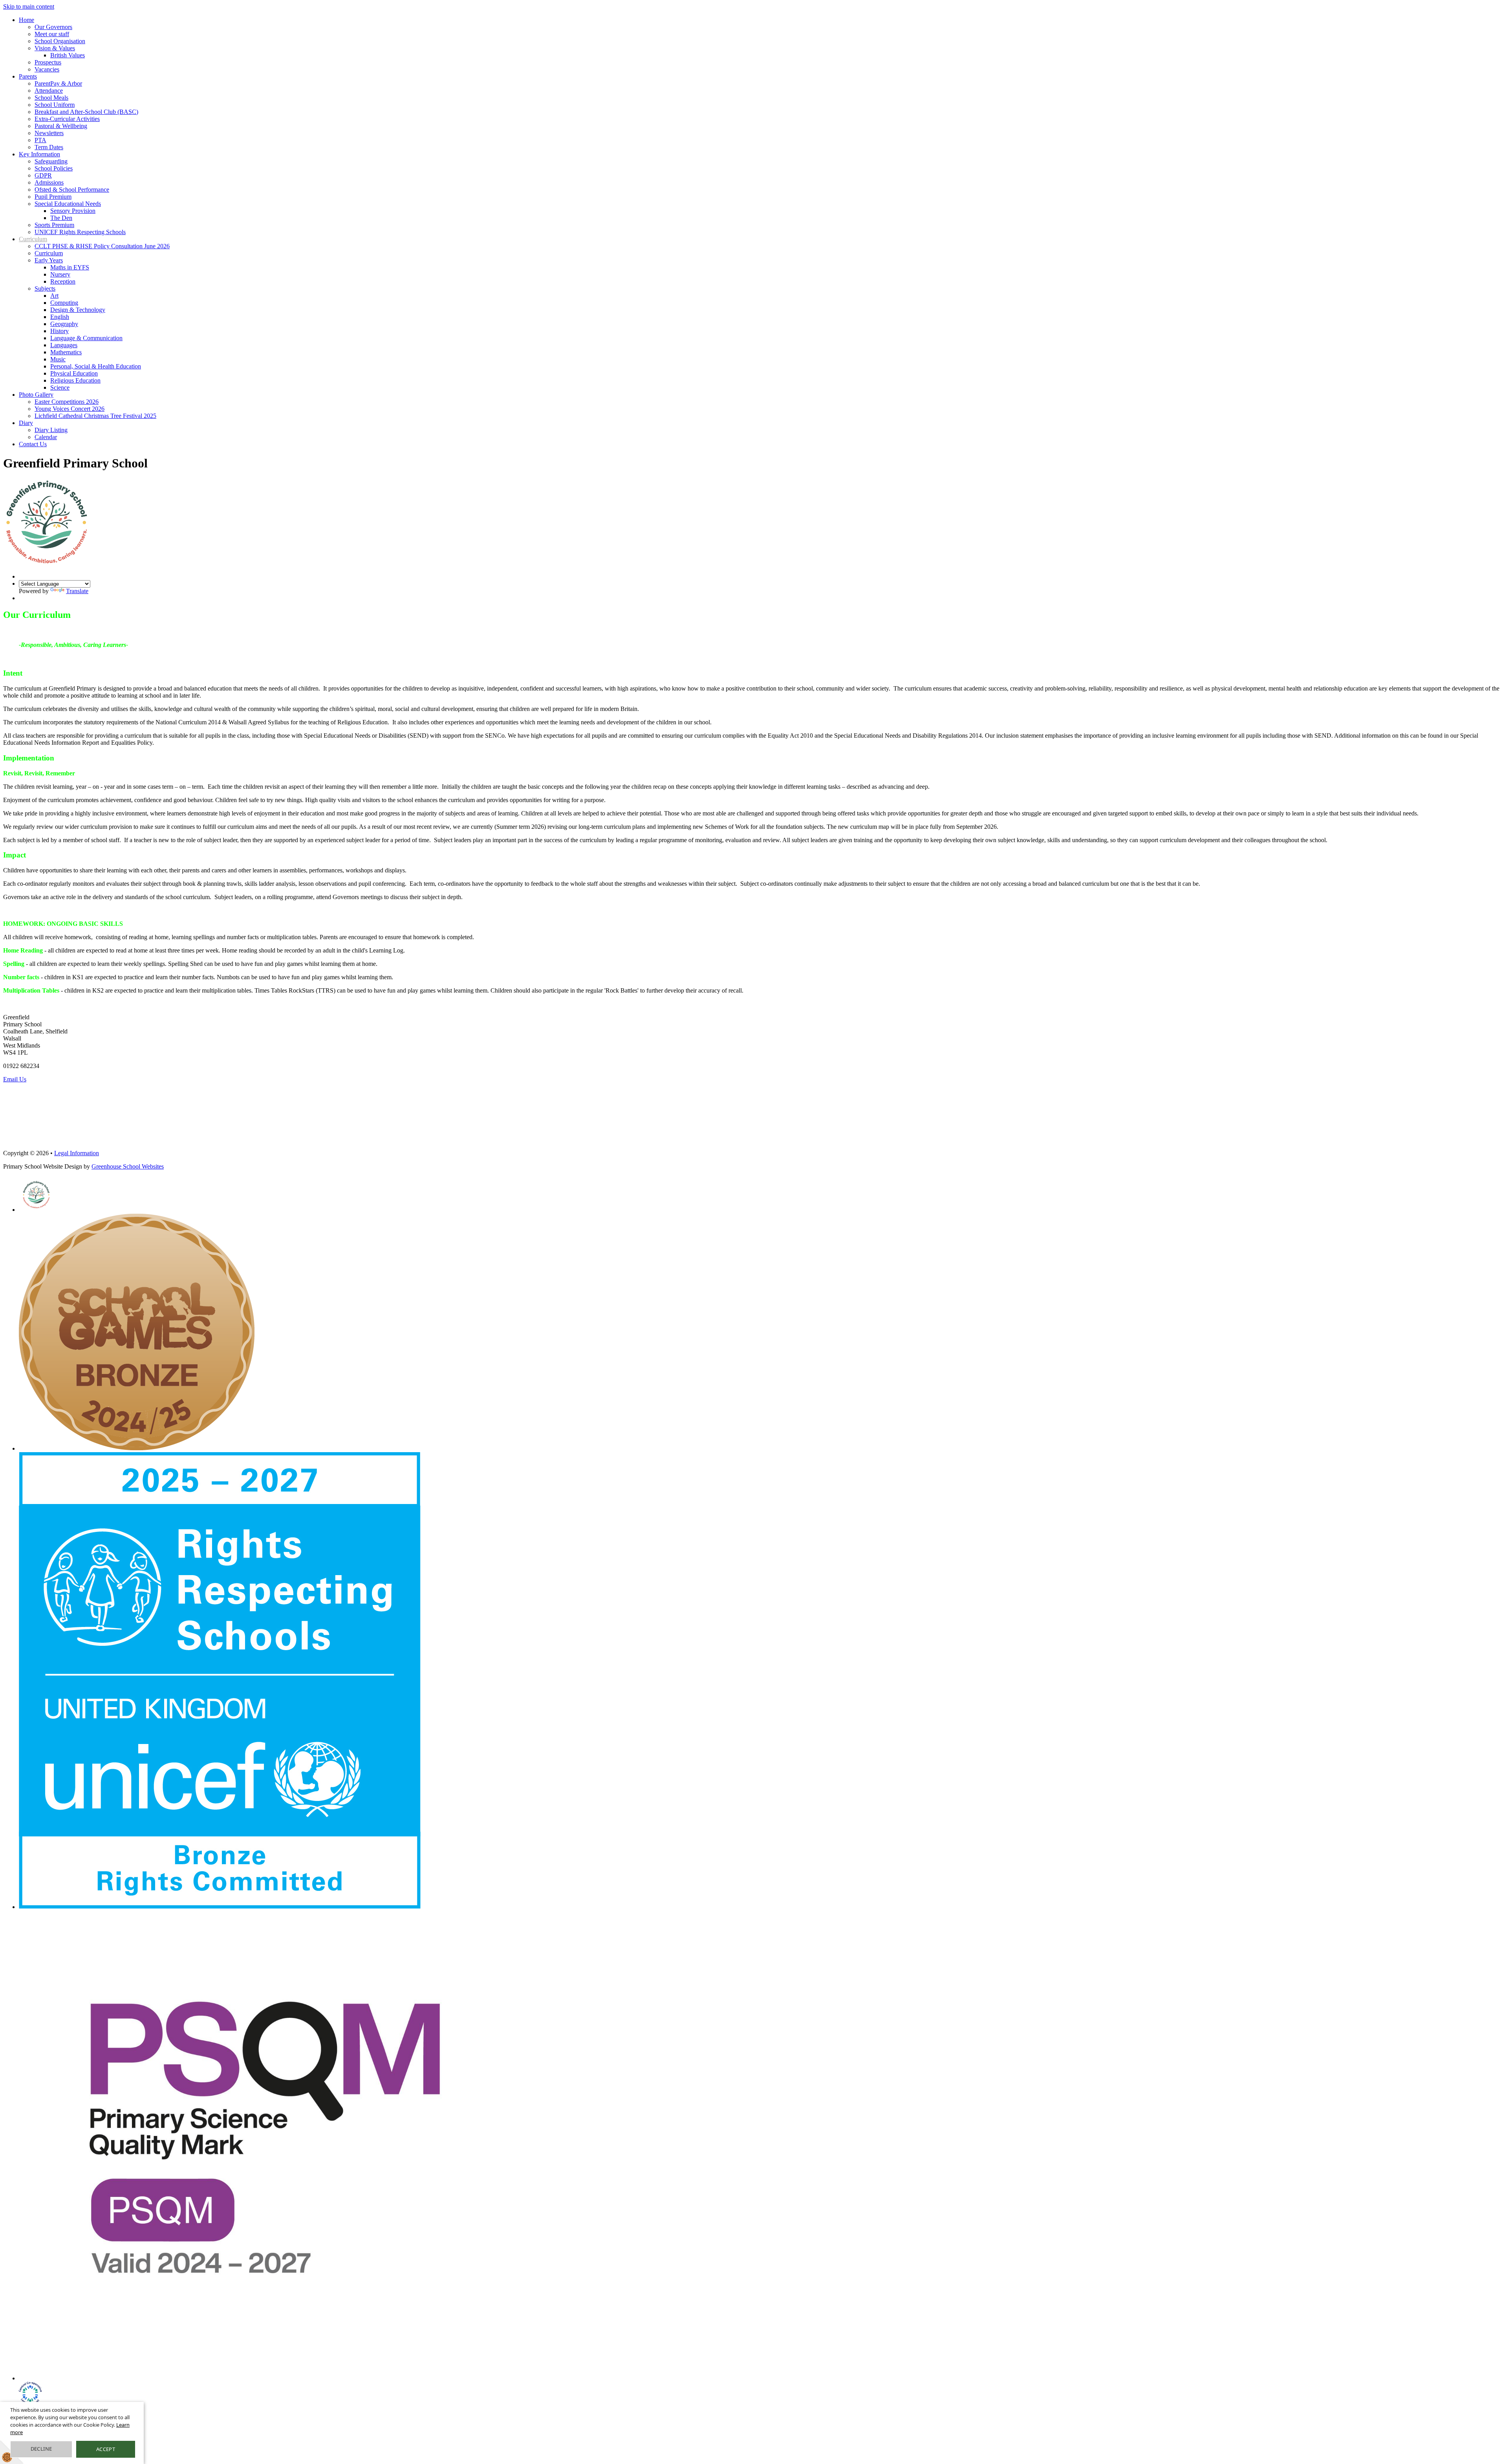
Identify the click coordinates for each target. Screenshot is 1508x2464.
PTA (40, 140)
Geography (64, 324)
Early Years (49, 260)
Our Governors (53, 27)
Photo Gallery (36, 395)
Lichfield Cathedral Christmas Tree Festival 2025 (95, 416)
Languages (64, 345)
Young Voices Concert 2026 (70, 409)
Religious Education (75, 380)
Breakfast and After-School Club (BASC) (86, 112)
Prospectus (48, 62)
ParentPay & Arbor (58, 83)
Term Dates (49, 147)
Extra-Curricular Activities (67, 119)
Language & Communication (86, 338)
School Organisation (60, 41)
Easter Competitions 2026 (67, 402)
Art (54, 296)
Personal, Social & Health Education (96, 366)
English (60, 317)
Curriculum (33, 239)
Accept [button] (106, 2449)
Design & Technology (78, 310)
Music (58, 359)
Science (60, 387)
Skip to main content (29, 6)
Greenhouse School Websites (128, 1166)
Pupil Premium (53, 197)
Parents (28, 76)
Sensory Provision (73, 211)
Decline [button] (41, 2449)
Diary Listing (51, 430)
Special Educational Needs (68, 204)
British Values (68, 55)
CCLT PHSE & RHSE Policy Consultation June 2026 (102, 246)
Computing (64, 303)
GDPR (43, 175)
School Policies (54, 168)
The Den (61, 218)
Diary (26, 423)
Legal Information (77, 1153)
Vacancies (47, 69)
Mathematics (66, 352)
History (59, 331)
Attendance (49, 91)
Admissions (49, 182)
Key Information (39, 154)
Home (27, 20)
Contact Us (33, 444)
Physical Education (74, 373)
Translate (77, 591)
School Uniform (55, 105)
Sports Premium (54, 225)
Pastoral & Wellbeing (61, 126)
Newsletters (49, 133)
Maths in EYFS (70, 267)
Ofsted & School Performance (72, 190)
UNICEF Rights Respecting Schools (80, 232)
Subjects (45, 289)
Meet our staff (52, 34)
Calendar (46, 437)
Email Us (15, 1079)
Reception (63, 281)
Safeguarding (51, 161)
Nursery (60, 274)
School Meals (51, 98)
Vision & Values (55, 48)
